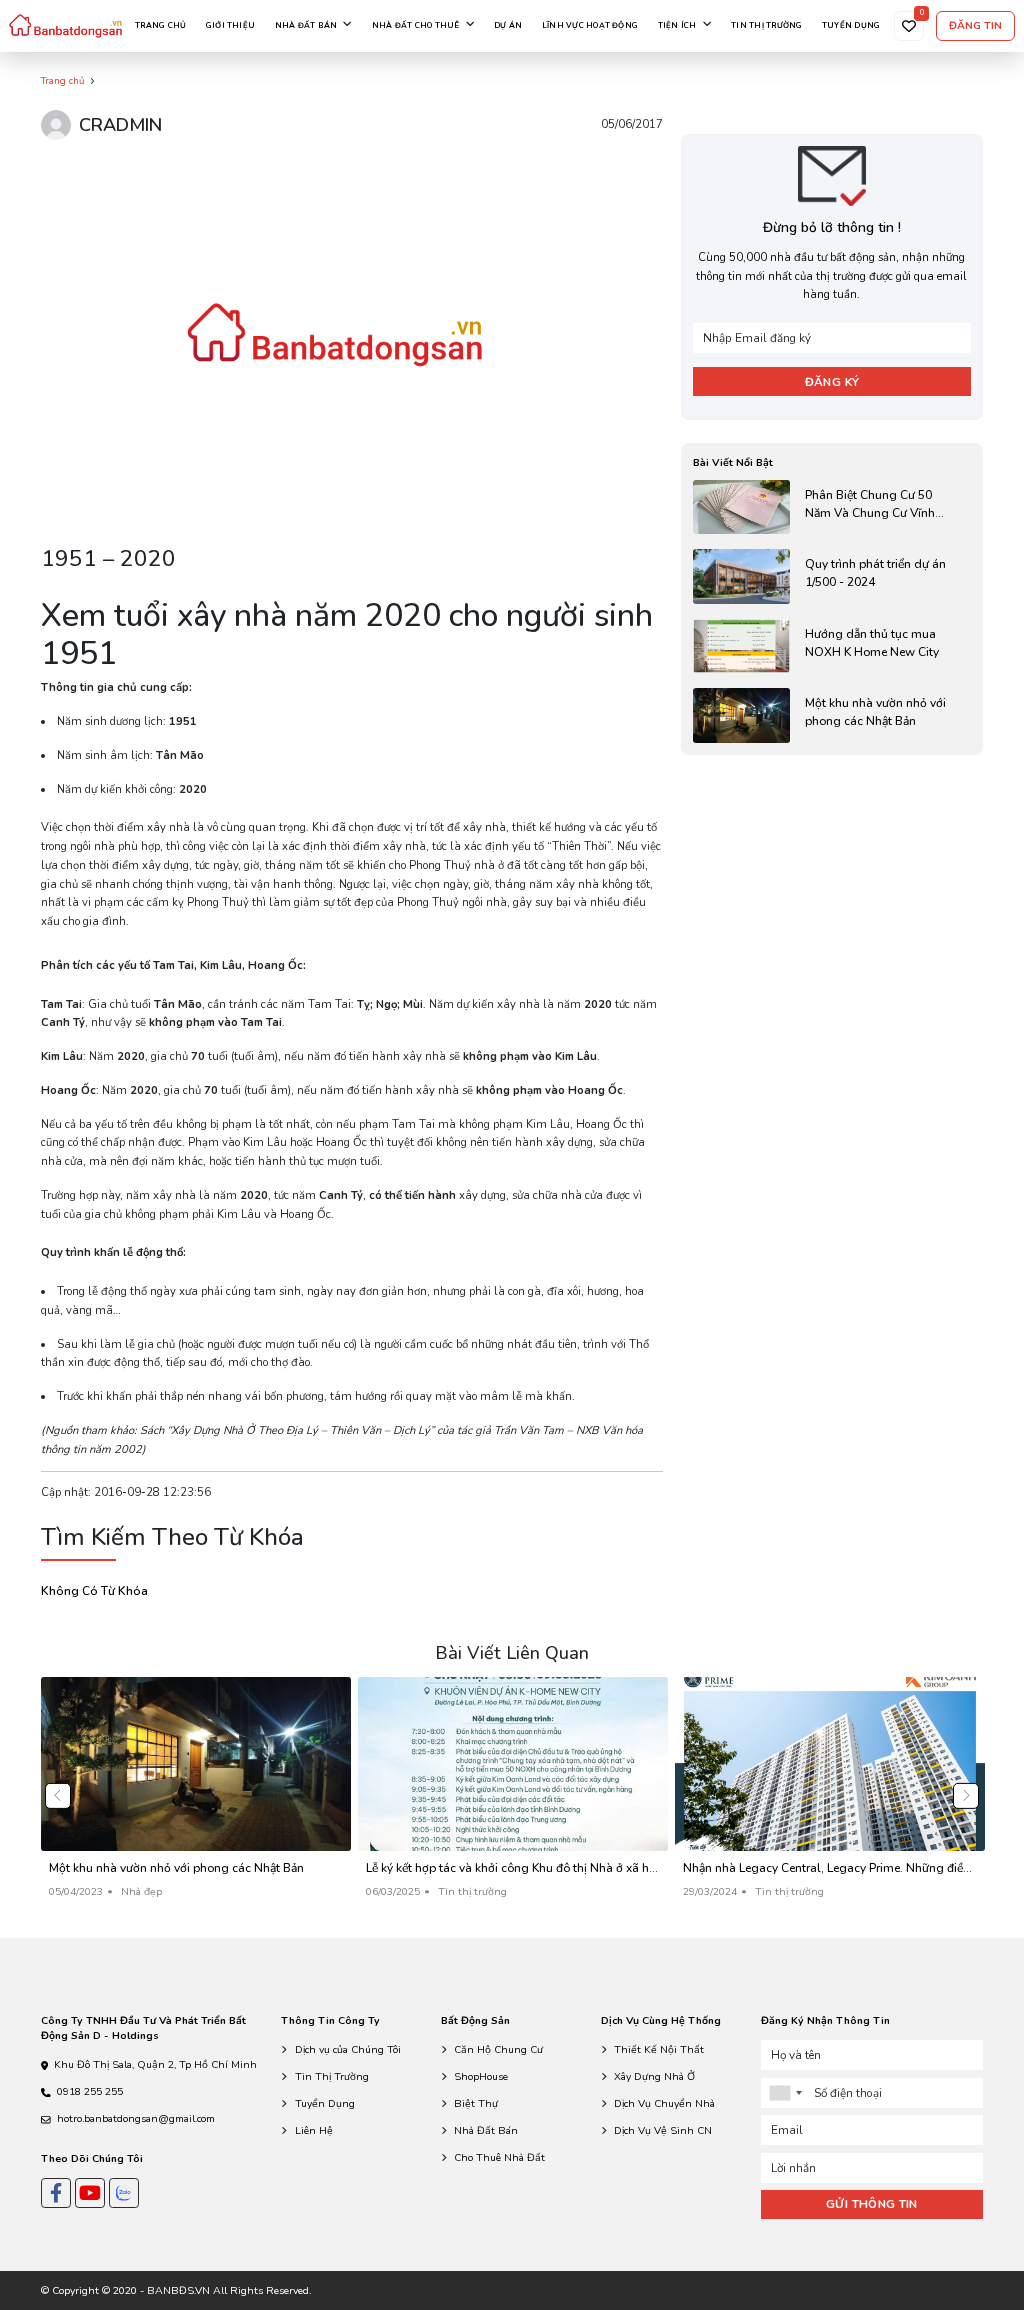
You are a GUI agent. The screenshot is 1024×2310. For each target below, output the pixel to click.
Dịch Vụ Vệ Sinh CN (663, 2130)
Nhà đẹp (141, 1891)
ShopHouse (481, 2076)
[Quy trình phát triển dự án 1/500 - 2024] (831, 576)
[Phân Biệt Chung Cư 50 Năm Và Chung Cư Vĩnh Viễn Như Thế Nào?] (831, 507)
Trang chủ (160, 25)
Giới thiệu (230, 25)
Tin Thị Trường (332, 2076)
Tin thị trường (766, 25)
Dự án (508, 25)
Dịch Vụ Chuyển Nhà (664, 2103)
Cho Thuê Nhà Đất (499, 2157)
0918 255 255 (90, 2091)
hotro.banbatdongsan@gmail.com (136, 2118)
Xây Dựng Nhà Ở (654, 2076)
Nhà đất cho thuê (416, 25)
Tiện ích (677, 25)
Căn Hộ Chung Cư (498, 2049)
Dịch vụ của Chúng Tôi (348, 2049)
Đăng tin (975, 25)
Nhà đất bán (306, 25)
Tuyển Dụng (325, 2103)
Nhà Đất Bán (486, 2130)
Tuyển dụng (851, 25)
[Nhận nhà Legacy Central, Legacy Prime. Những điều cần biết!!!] (830, 1795)
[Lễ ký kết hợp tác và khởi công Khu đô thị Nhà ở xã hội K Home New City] (513, 1795)
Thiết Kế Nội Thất (659, 2049)
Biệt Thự (476, 2103)
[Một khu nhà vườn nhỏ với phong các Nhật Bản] (831, 715)
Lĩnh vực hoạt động (590, 25)
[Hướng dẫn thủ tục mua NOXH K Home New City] (831, 646)
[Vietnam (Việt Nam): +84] (785, 2093)
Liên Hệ (314, 2130)
